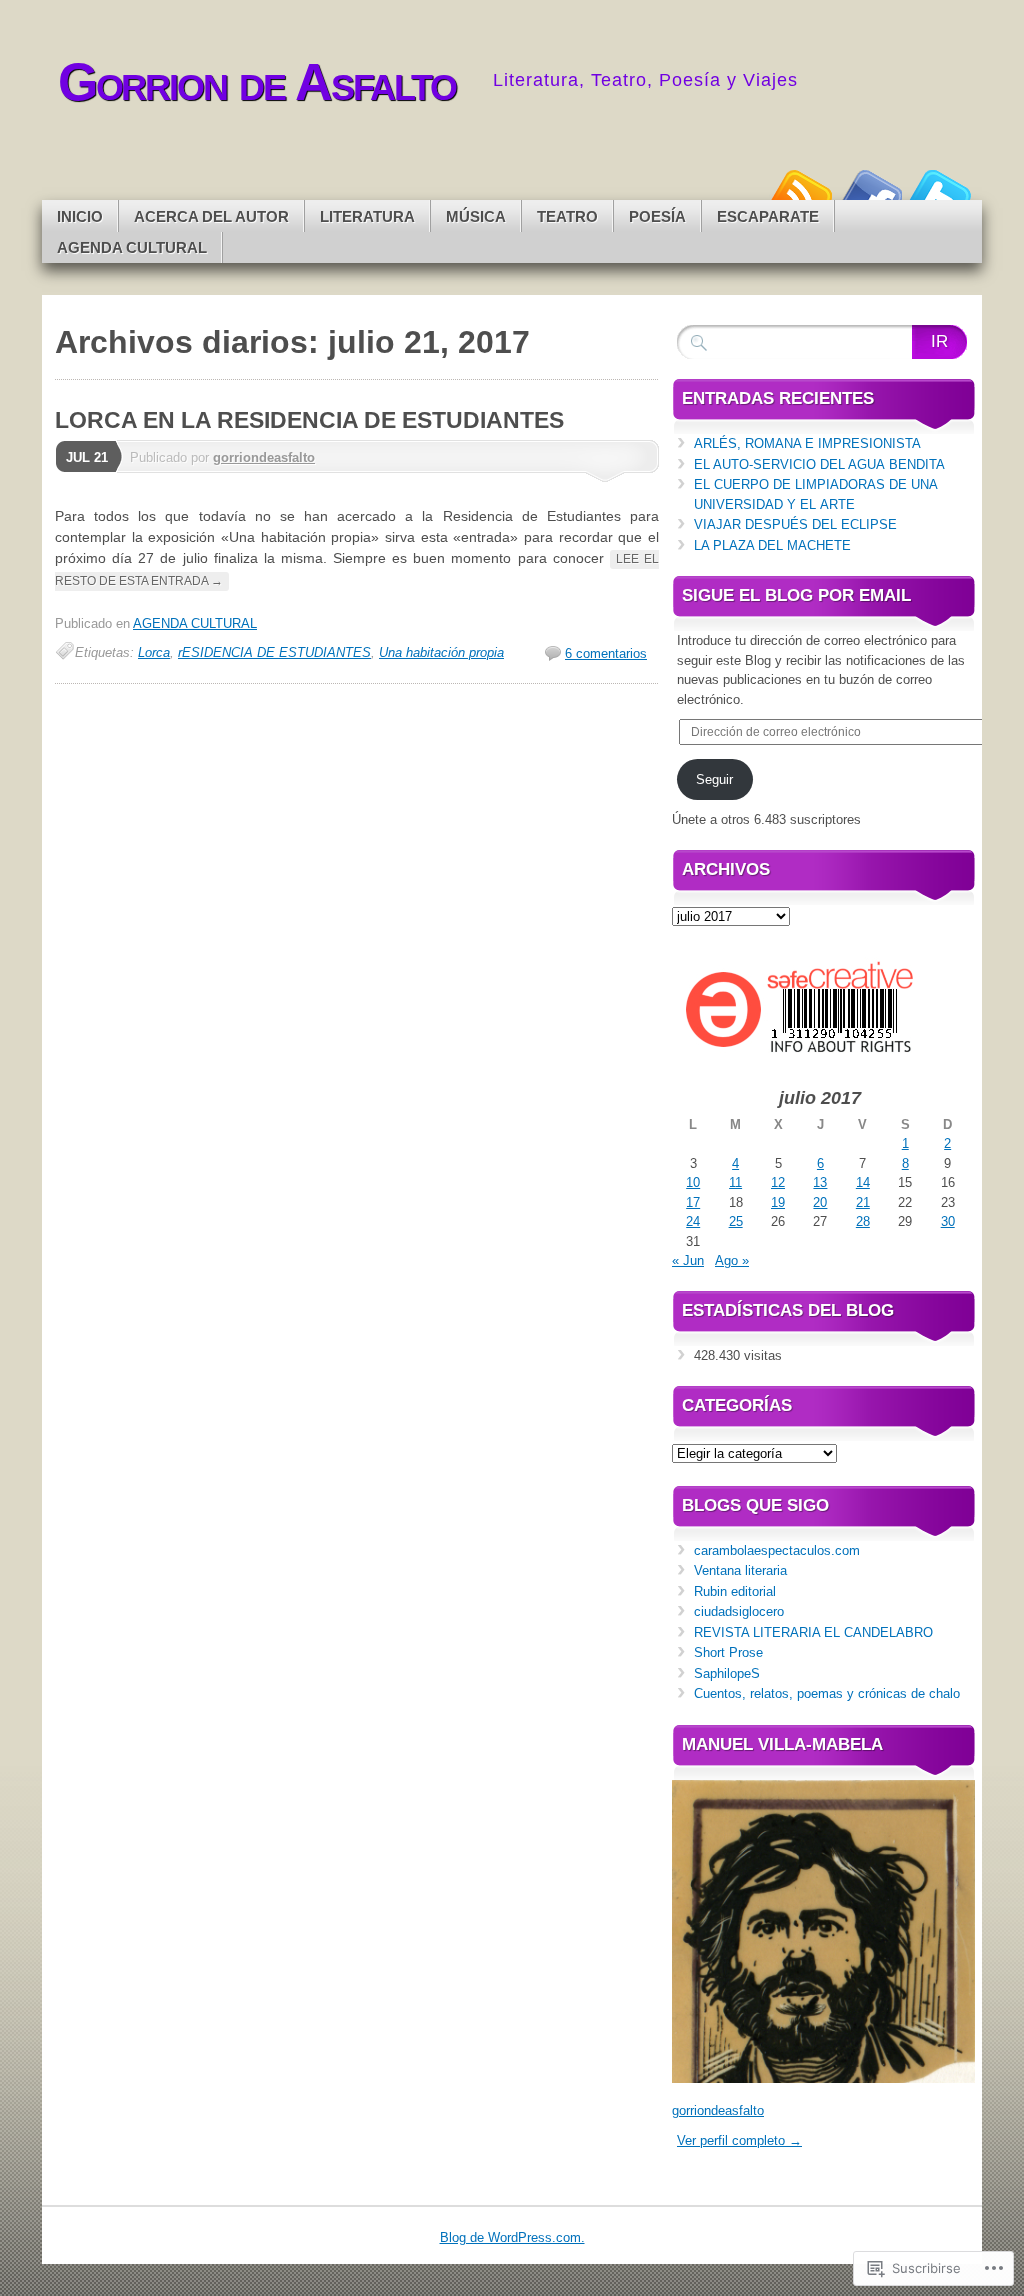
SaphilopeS (727, 1673)
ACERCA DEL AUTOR (211, 216)
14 (863, 1182)
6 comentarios (606, 653)
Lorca (154, 652)
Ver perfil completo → (739, 2140)
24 (693, 1221)
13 (820, 1182)
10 (693, 1182)
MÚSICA (476, 216)
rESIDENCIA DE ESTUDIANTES (274, 652)
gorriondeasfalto (264, 457)
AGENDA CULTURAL (132, 247)
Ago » (732, 1260)
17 (693, 1202)
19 (778, 1202)
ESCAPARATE (768, 216)
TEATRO (567, 216)
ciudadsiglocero (739, 1611)
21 (863, 1202)
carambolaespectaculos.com (777, 1550)
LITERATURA (367, 216)
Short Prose (728, 1652)
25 (736, 1221)
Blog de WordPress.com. (512, 2237)
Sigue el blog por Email (796, 595)
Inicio (80, 216)
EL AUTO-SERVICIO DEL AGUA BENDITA (819, 464)
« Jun (688, 1260)
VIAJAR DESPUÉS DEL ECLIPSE (795, 524)
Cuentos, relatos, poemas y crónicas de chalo (827, 1693)
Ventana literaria (740, 1570)
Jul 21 (87, 457)
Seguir (714, 779)
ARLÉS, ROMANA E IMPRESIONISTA (807, 443)
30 (948, 1221)
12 (778, 1182)
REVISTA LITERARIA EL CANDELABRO (813, 1632)
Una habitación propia (441, 652)
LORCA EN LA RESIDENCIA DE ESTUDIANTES (309, 420)
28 (863, 1221)
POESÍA (657, 216)
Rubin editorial (735, 1591)
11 (735, 1182)
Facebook (870, 192)
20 (820, 1202)
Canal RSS (800, 192)
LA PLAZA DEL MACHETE (772, 545)
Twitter (940, 192)
